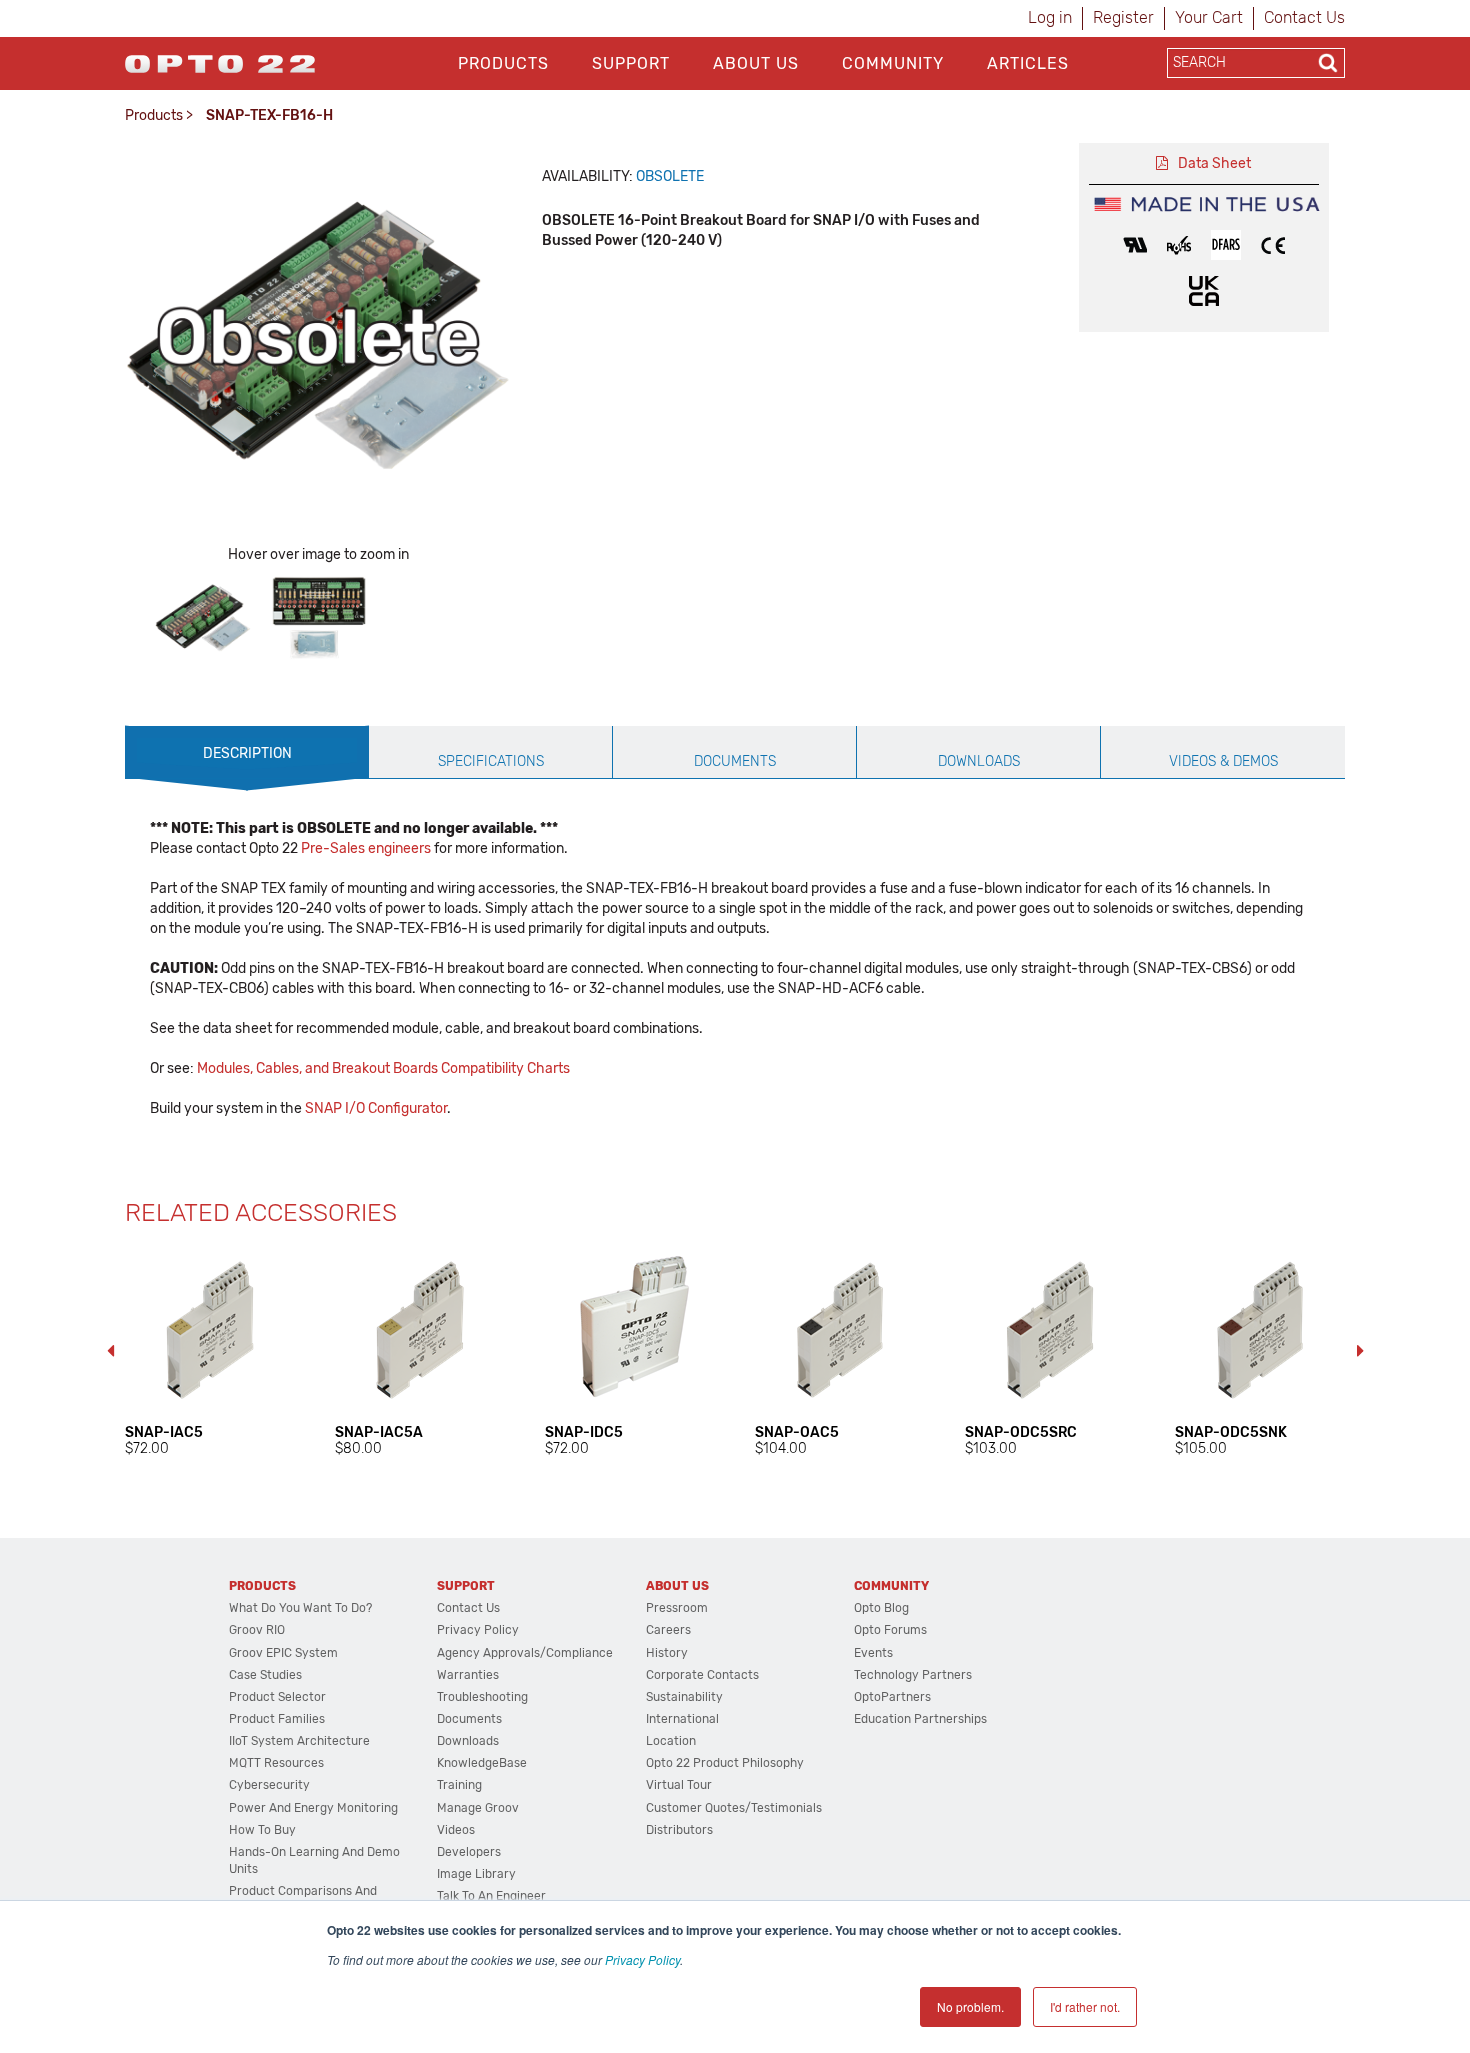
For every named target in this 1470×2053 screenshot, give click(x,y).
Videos (456, 1830)
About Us (756, 63)
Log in (1050, 17)
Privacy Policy (642, 1959)
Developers (469, 1852)
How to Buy (262, 1830)
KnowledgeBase (482, 1763)
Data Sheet (1214, 163)
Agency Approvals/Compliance (525, 1653)
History (667, 1653)
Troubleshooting (482, 1697)
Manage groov (478, 1808)
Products (503, 63)
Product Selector (277, 1697)
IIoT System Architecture (299, 1741)
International (682, 1719)
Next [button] (1360, 1351)
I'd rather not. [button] (1085, 2006)
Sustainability (684, 1697)
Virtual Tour (679, 1785)
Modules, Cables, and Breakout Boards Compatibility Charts (383, 1068)
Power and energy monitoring (313, 1808)
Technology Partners (913, 1675)
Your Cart (1209, 17)
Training (459, 1785)
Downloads (468, 1741)
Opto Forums (890, 1630)
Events (873, 1653)
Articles (1028, 63)
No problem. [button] (970, 2006)
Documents (469, 1719)
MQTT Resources (276, 1763)
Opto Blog (881, 1608)
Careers (668, 1630)
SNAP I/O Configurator (376, 1108)
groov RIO (257, 1630)
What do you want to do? (300, 1608)
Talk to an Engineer (491, 1896)
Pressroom (677, 1608)
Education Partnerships (920, 1719)
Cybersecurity (269, 1785)
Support (631, 63)
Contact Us (1304, 17)
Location (671, 1741)
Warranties (468, 1675)
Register (1123, 17)
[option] (203, 618)
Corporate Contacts (702, 1675)
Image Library (476, 1874)
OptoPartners (892, 1697)
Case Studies (265, 1675)
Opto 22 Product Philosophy (725, 1763)
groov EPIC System (283, 1653)
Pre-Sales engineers (366, 848)
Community (893, 63)
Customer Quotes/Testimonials (734, 1808)
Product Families (277, 1719)
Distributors (679, 1830)
